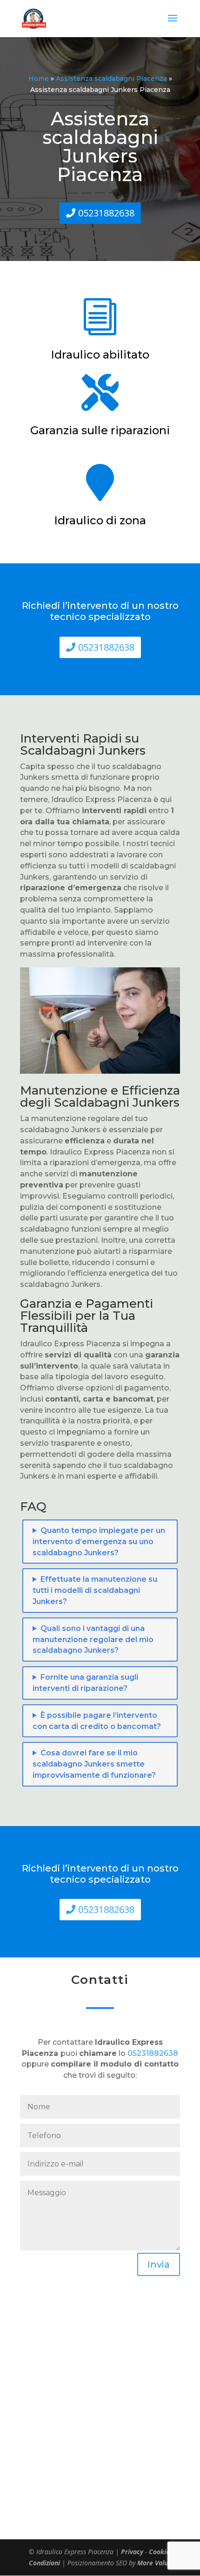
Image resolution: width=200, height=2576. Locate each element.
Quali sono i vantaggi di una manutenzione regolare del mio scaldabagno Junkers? (93, 1640)
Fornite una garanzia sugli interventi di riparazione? (85, 1683)
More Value (154, 2563)
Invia (159, 2264)
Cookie (159, 2552)
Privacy (132, 2552)
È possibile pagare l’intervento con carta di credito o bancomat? (97, 1721)
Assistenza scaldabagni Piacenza (111, 78)
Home (39, 78)
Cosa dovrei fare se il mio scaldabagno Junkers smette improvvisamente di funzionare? (94, 1764)
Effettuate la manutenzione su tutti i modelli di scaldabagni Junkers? (95, 1590)
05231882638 (106, 213)
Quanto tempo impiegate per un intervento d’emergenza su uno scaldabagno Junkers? (99, 1542)
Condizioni (44, 2563)
